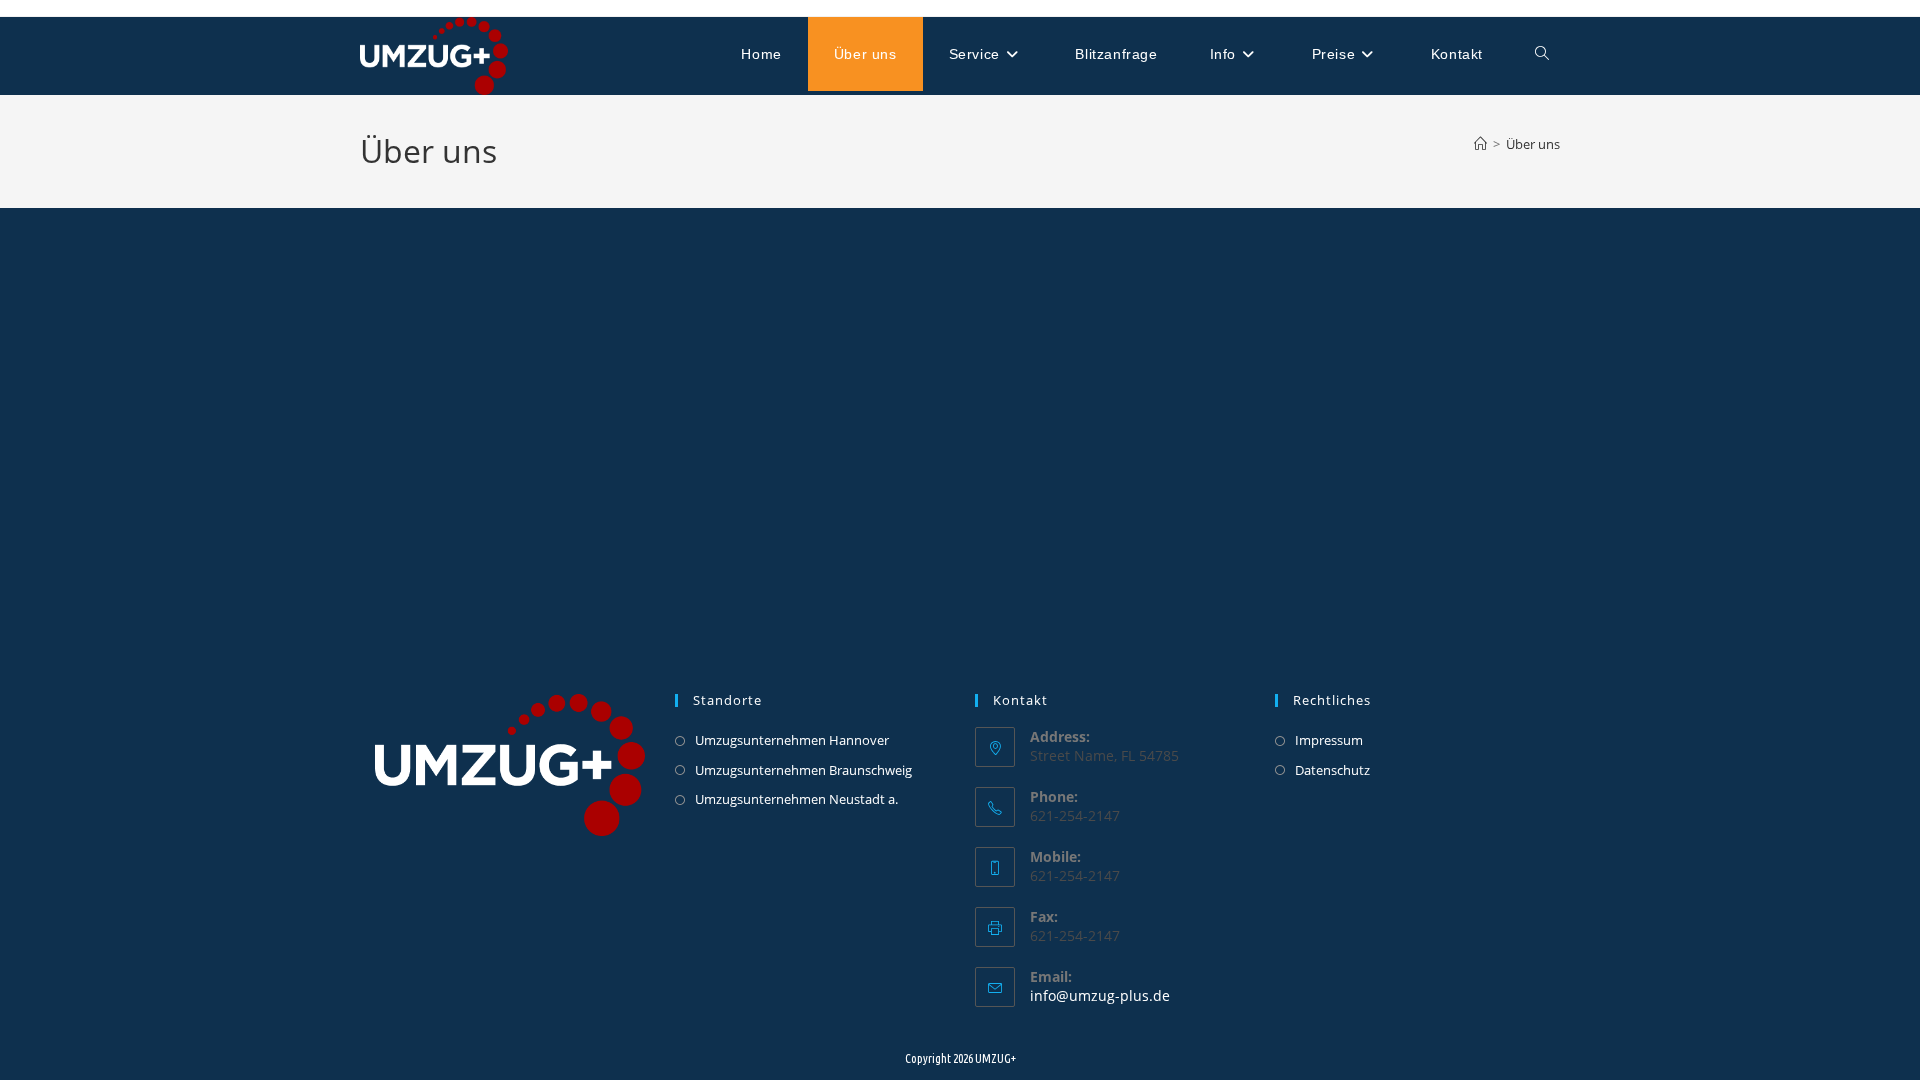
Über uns (1533, 144)
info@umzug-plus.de (1100, 995)
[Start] (1480, 144)
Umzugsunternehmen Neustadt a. (796, 799)
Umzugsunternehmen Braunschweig (803, 770)
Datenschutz (1332, 770)
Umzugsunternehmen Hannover (792, 740)
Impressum (1329, 740)
